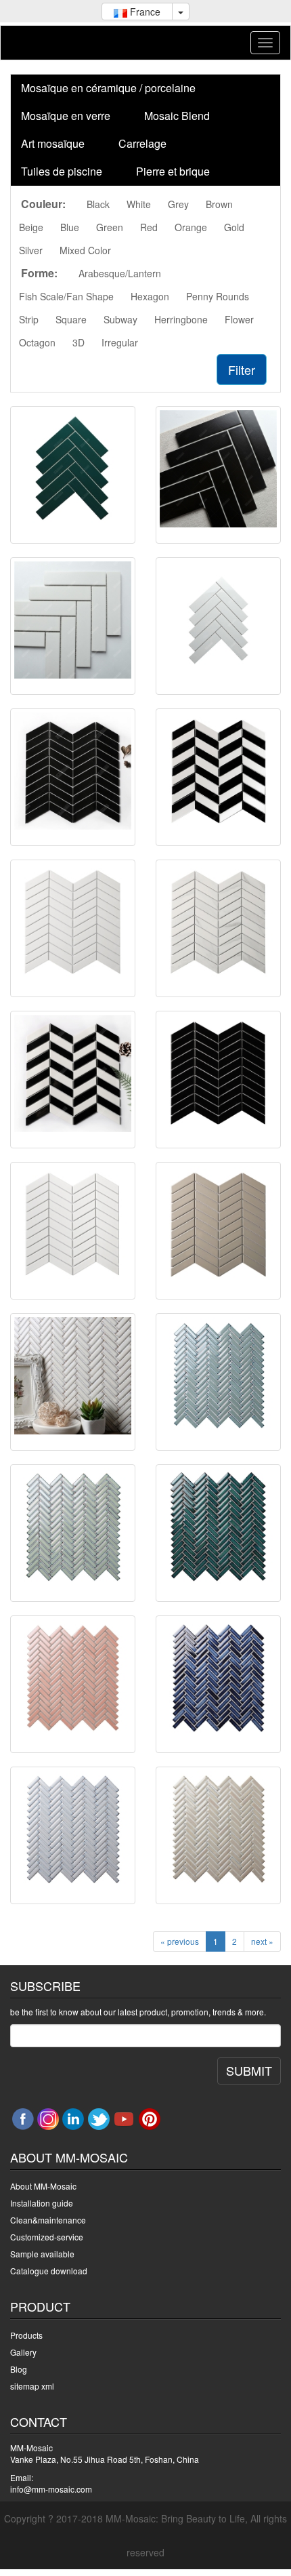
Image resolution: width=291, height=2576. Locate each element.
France (144, 12)
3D (79, 342)
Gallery (23, 2352)
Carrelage (142, 143)
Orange (191, 227)
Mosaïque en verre (66, 116)
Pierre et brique (173, 171)
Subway (120, 319)
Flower (239, 319)
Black (98, 204)
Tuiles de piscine (62, 171)
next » (262, 1941)
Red (149, 227)
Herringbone (181, 319)
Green (110, 227)
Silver (31, 250)
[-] (73, 469)
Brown (219, 204)
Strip (29, 319)
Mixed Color (85, 250)
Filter (242, 369)
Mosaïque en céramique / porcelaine (108, 88)
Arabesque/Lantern (120, 273)
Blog (19, 2369)
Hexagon (150, 296)
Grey (178, 204)
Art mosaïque (53, 143)
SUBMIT (249, 2070)
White (139, 204)
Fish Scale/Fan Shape (66, 296)
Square (71, 319)
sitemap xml (32, 2386)
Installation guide (42, 2203)
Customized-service (47, 2237)
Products (26, 2335)
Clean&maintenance (48, 2220)
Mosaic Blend (177, 116)
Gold (234, 227)
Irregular (120, 342)
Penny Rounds (218, 296)
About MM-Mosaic (43, 2186)
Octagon (37, 342)
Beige (31, 227)
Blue (70, 227)
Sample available (42, 2254)
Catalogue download (49, 2271)
